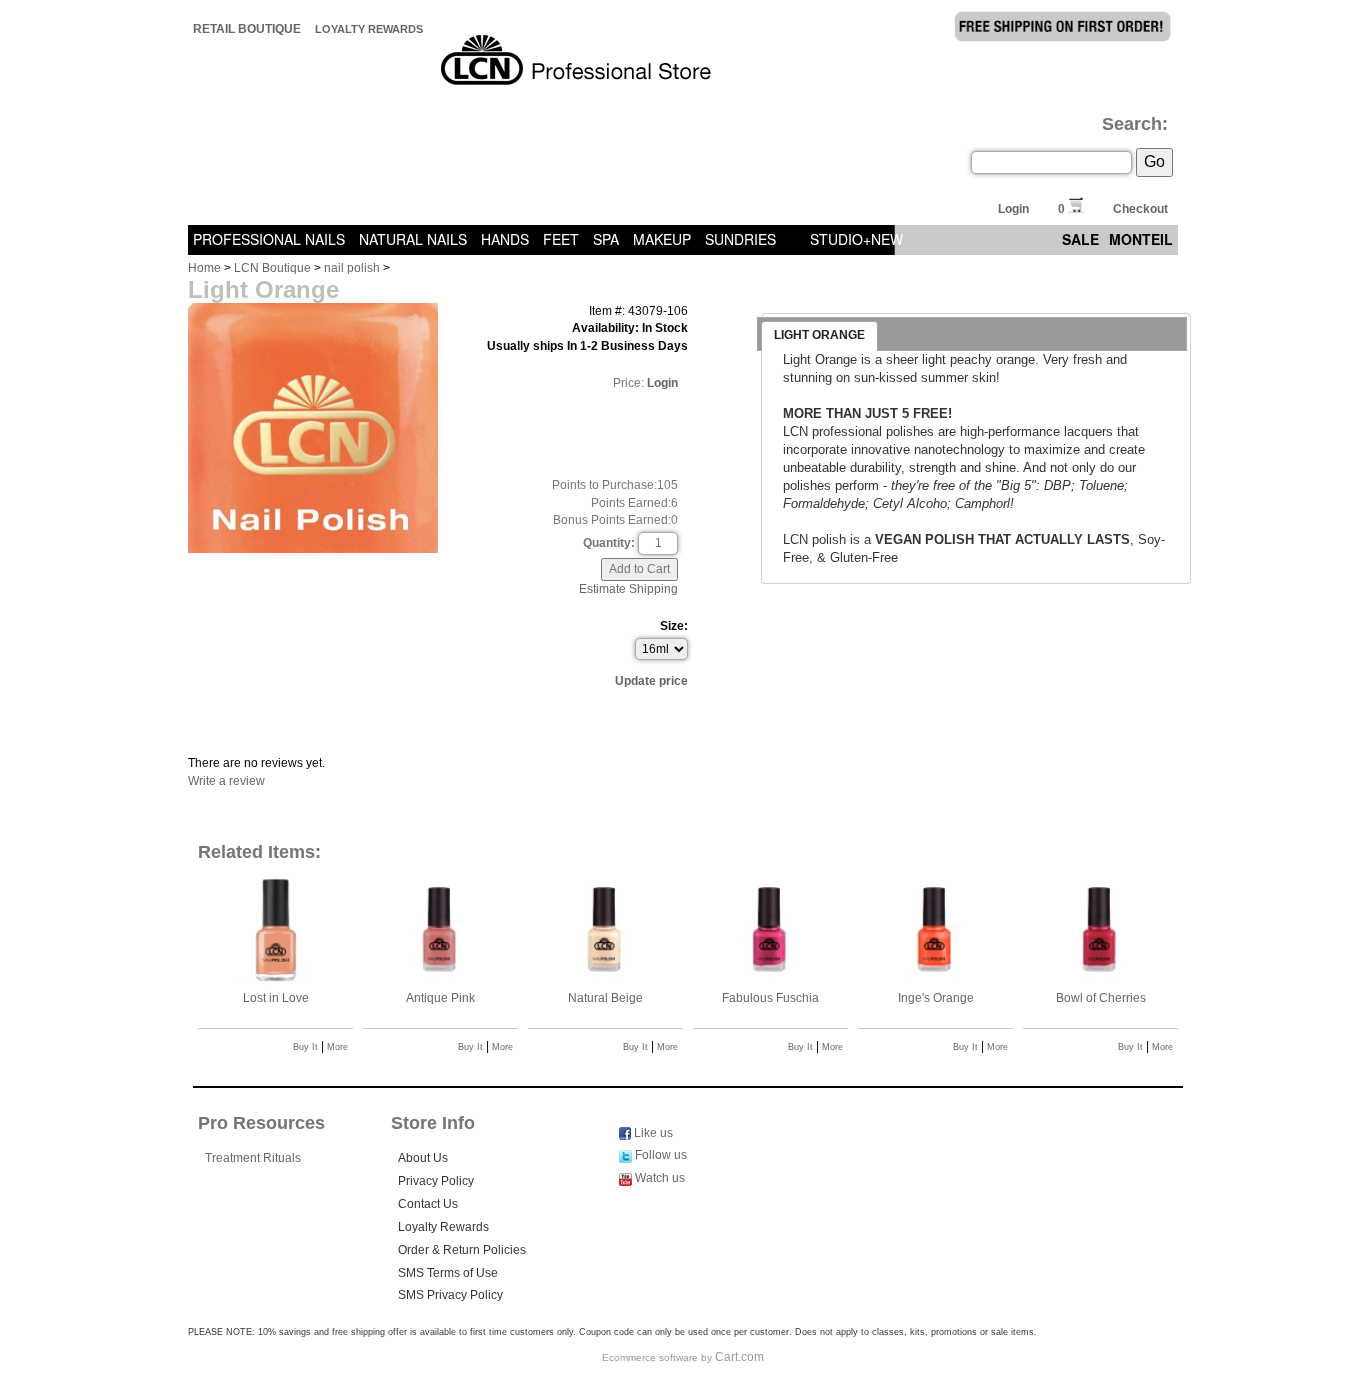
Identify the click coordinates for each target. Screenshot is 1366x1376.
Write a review (226, 781)
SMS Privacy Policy (450, 1295)
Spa (606, 239)
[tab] (819, 336)
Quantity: (609, 543)
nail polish (352, 268)
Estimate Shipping (628, 589)
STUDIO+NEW (856, 239)
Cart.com (739, 1357)
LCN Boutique (272, 268)
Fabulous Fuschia (770, 998)
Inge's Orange (936, 998)
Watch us (658, 1178)
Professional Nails (269, 239)
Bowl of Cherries (1101, 998)
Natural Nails (413, 239)
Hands (505, 239)
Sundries (740, 239)
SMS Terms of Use (448, 1273)
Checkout (1140, 209)
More (337, 1047)
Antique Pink (440, 998)
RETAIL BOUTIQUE (247, 29)
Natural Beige (605, 998)
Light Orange (819, 335)
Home (204, 268)
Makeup (662, 239)
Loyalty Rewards (369, 29)
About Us (423, 1158)
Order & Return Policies (462, 1250)
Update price (651, 681)
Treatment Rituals (253, 1158)
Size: (674, 626)
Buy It (305, 1047)
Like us (652, 1133)
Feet (561, 239)
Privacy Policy (436, 1181)
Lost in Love (276, 998)
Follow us (659, 1155)
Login (1013, 209)
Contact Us (428, 1204)
